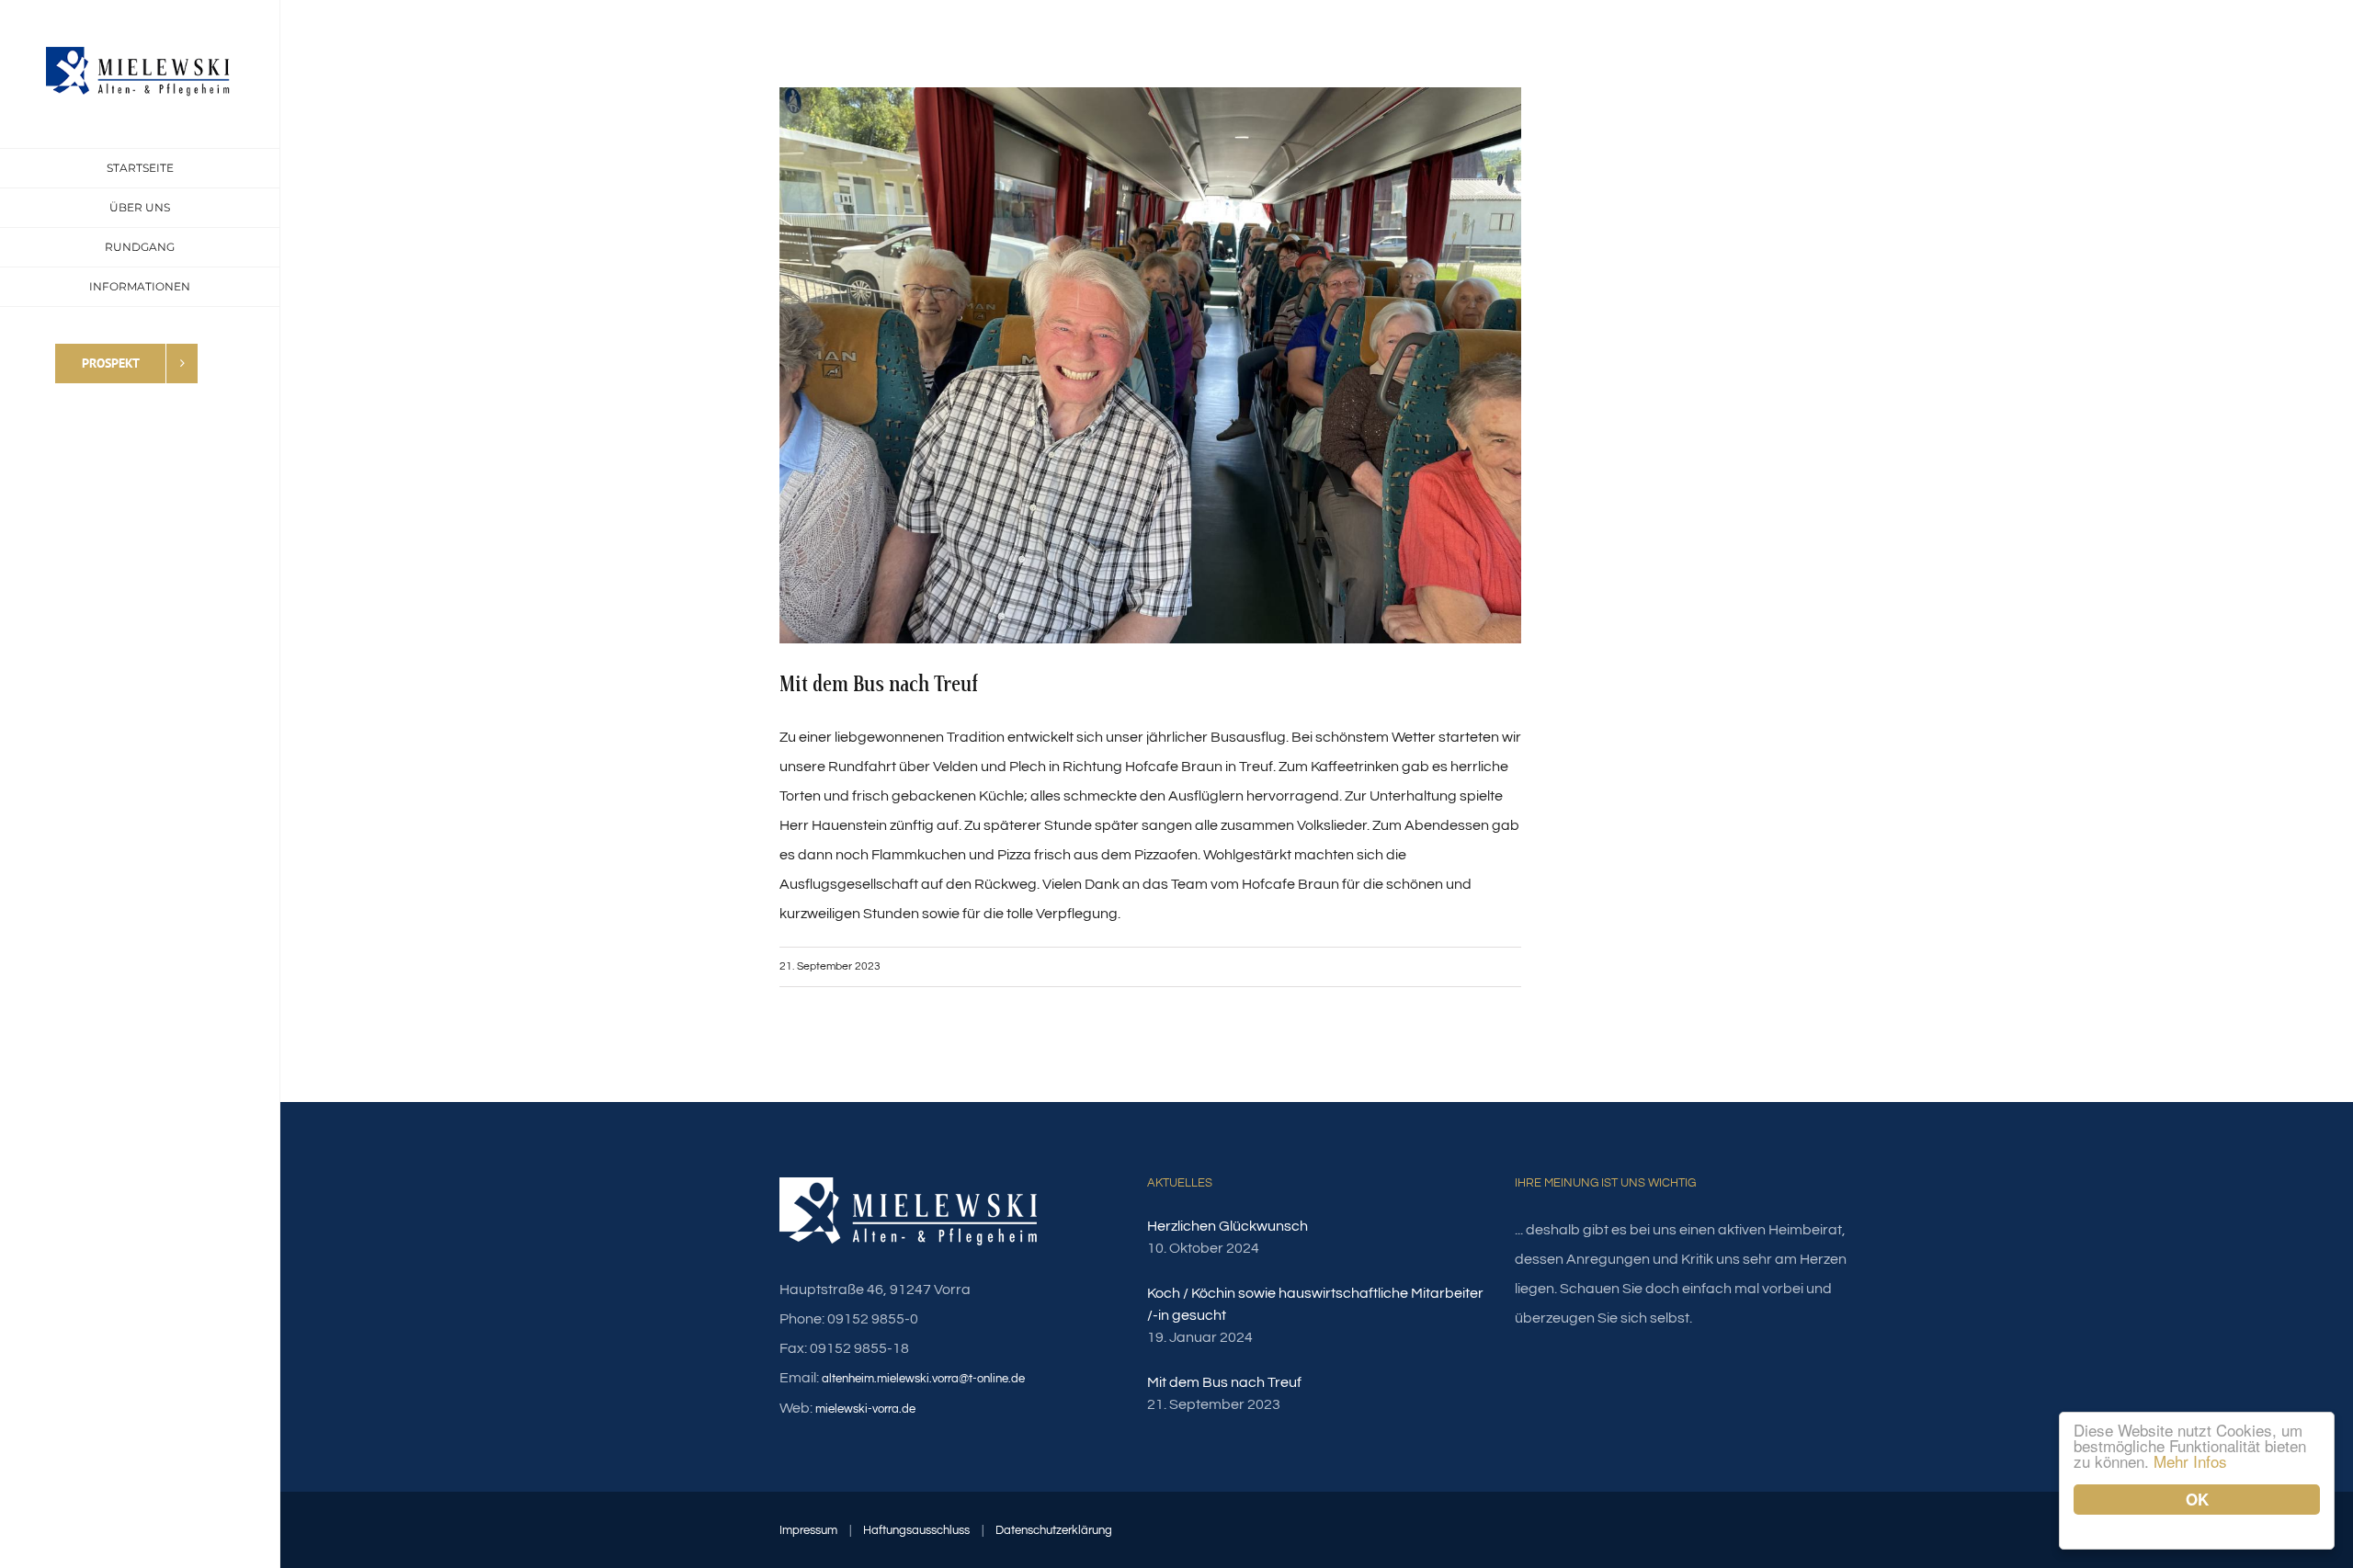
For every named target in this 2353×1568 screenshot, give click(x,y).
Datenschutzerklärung (1054, 1530)
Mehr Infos (2190, 1461)
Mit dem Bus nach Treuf (1224, 1382)
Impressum (808, 1530)
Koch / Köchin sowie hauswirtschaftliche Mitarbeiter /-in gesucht (1315, 1304)
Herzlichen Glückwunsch (1228, 1226)
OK (2197, 1499)
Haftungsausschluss (916, 1530)
